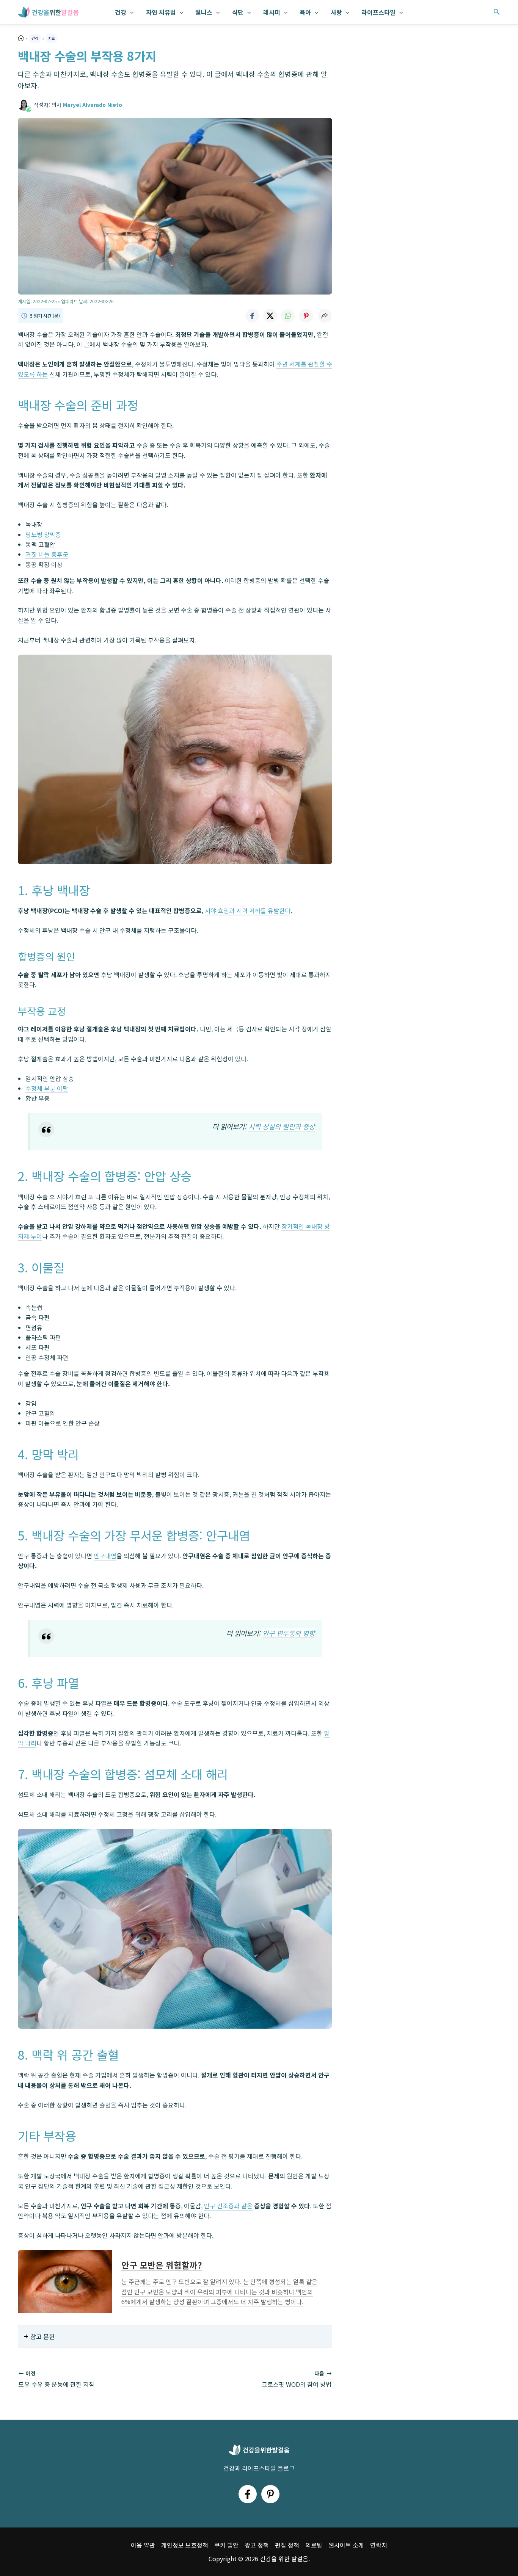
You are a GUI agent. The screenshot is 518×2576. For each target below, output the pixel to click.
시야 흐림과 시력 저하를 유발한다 (248, 910)
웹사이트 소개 (346, 2545)
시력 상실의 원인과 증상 (282, 1126)
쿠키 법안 (226, 2545)
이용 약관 (143, 2545)
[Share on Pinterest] (306, 316)
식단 (238, 12)
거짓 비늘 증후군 (47, 554)
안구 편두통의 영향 (289, 1633)
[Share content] (325, 316)
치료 (52, 38)
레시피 (272, 12)
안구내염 (105, 1556)
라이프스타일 (378, 12)
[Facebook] (248, 2494)
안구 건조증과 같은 (228, 2206)
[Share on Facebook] (252, 316)
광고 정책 (257, 2545)
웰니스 (204, 12)
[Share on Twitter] (270, 316)
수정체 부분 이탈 (47, 1088)
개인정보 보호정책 (185, 2545)
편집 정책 (287, 2545)
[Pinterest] (270, 2494)
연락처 (379, 2545)
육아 (305, 12)
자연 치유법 (161, 12)
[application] (130, 12)
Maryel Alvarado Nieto (93, 105)
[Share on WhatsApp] (288, 316)
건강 (121, 12)
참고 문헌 (42, 2336)
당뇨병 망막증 (43, 534)
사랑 (336, 12)
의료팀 (314, 2545)
